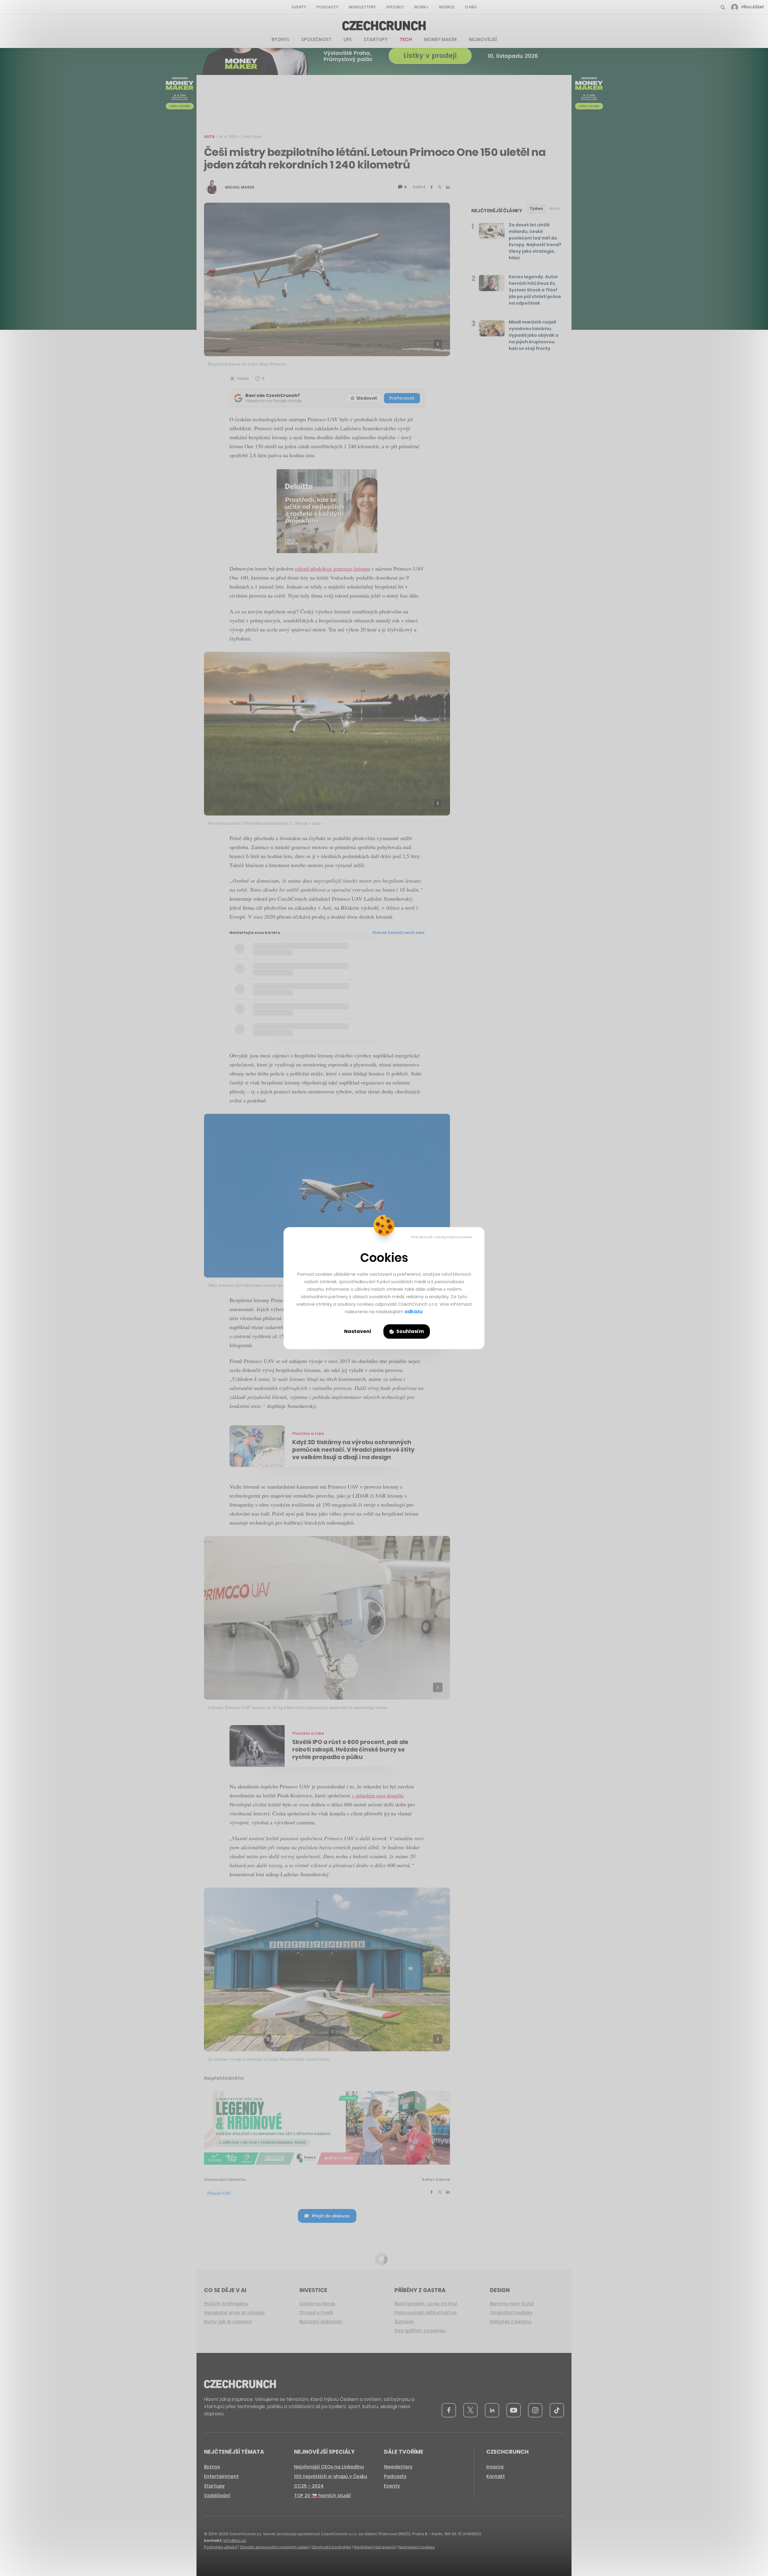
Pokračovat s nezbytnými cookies (442, 1237)
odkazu (414, 1312)
